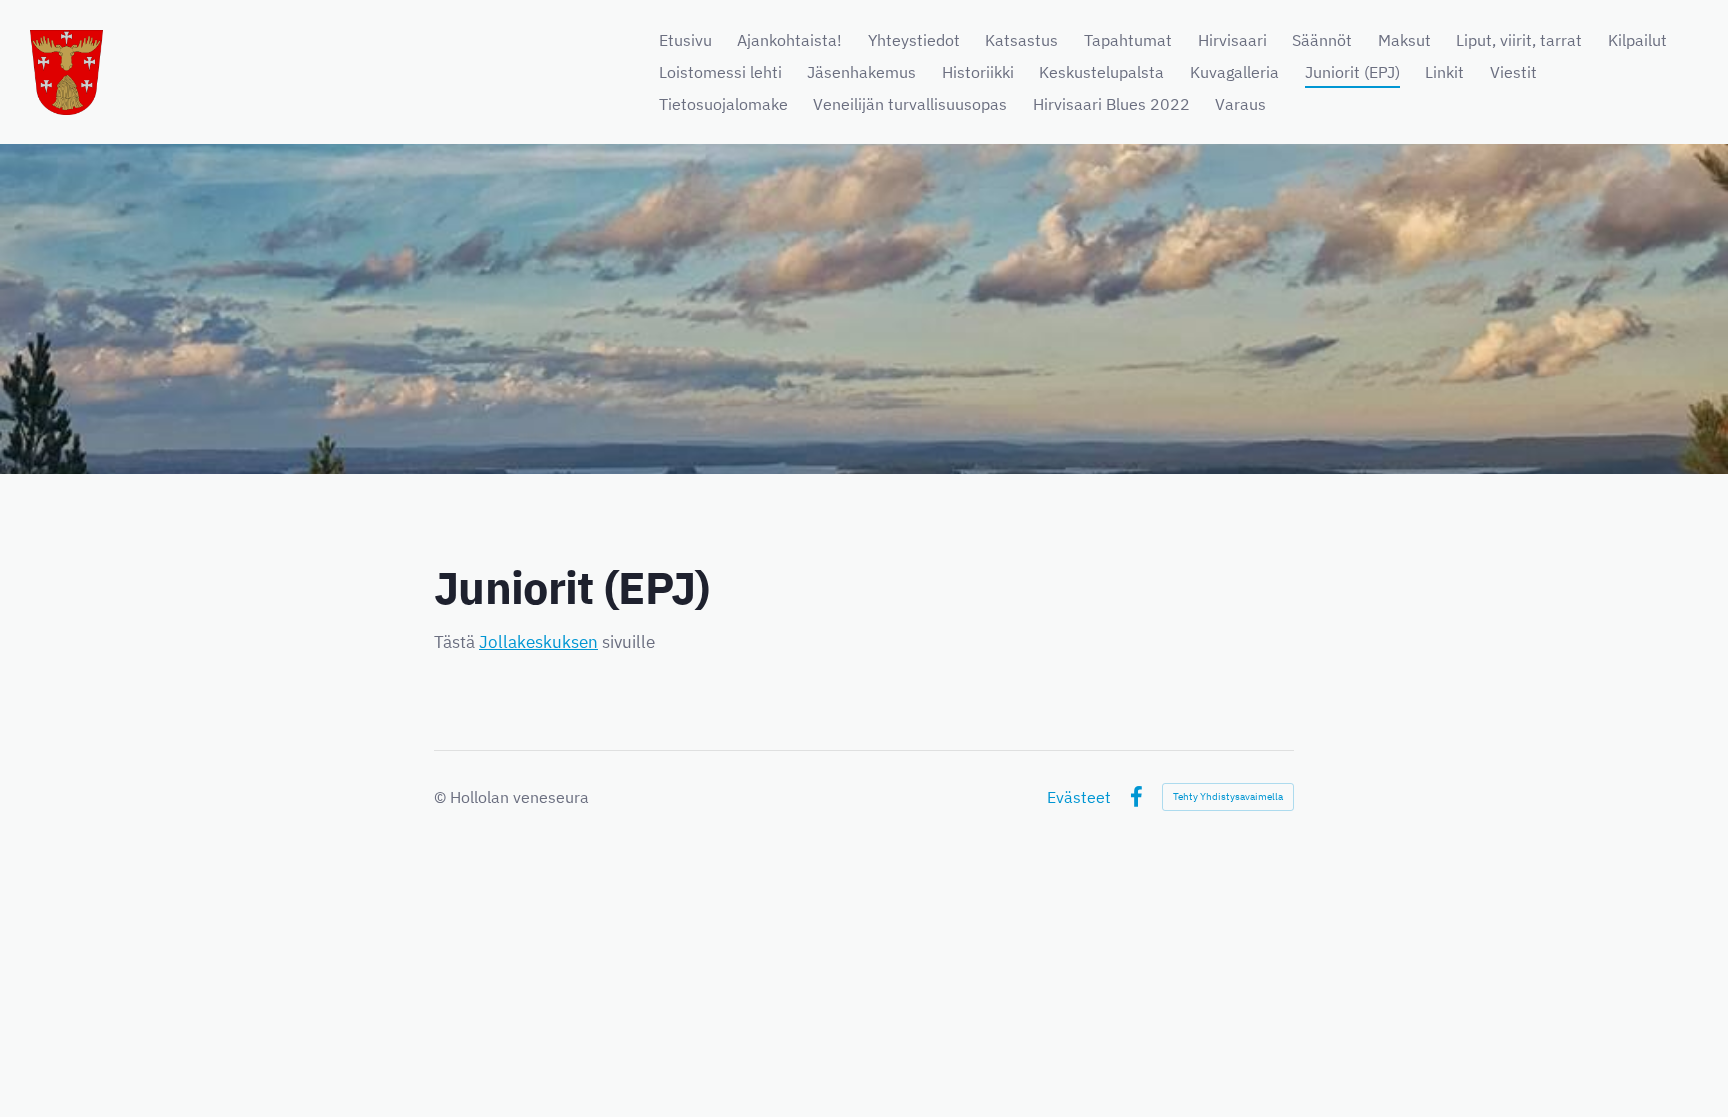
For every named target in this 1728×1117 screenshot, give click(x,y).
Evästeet (1079, 797)
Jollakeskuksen (538, 642)
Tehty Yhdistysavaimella (1228, 796)
